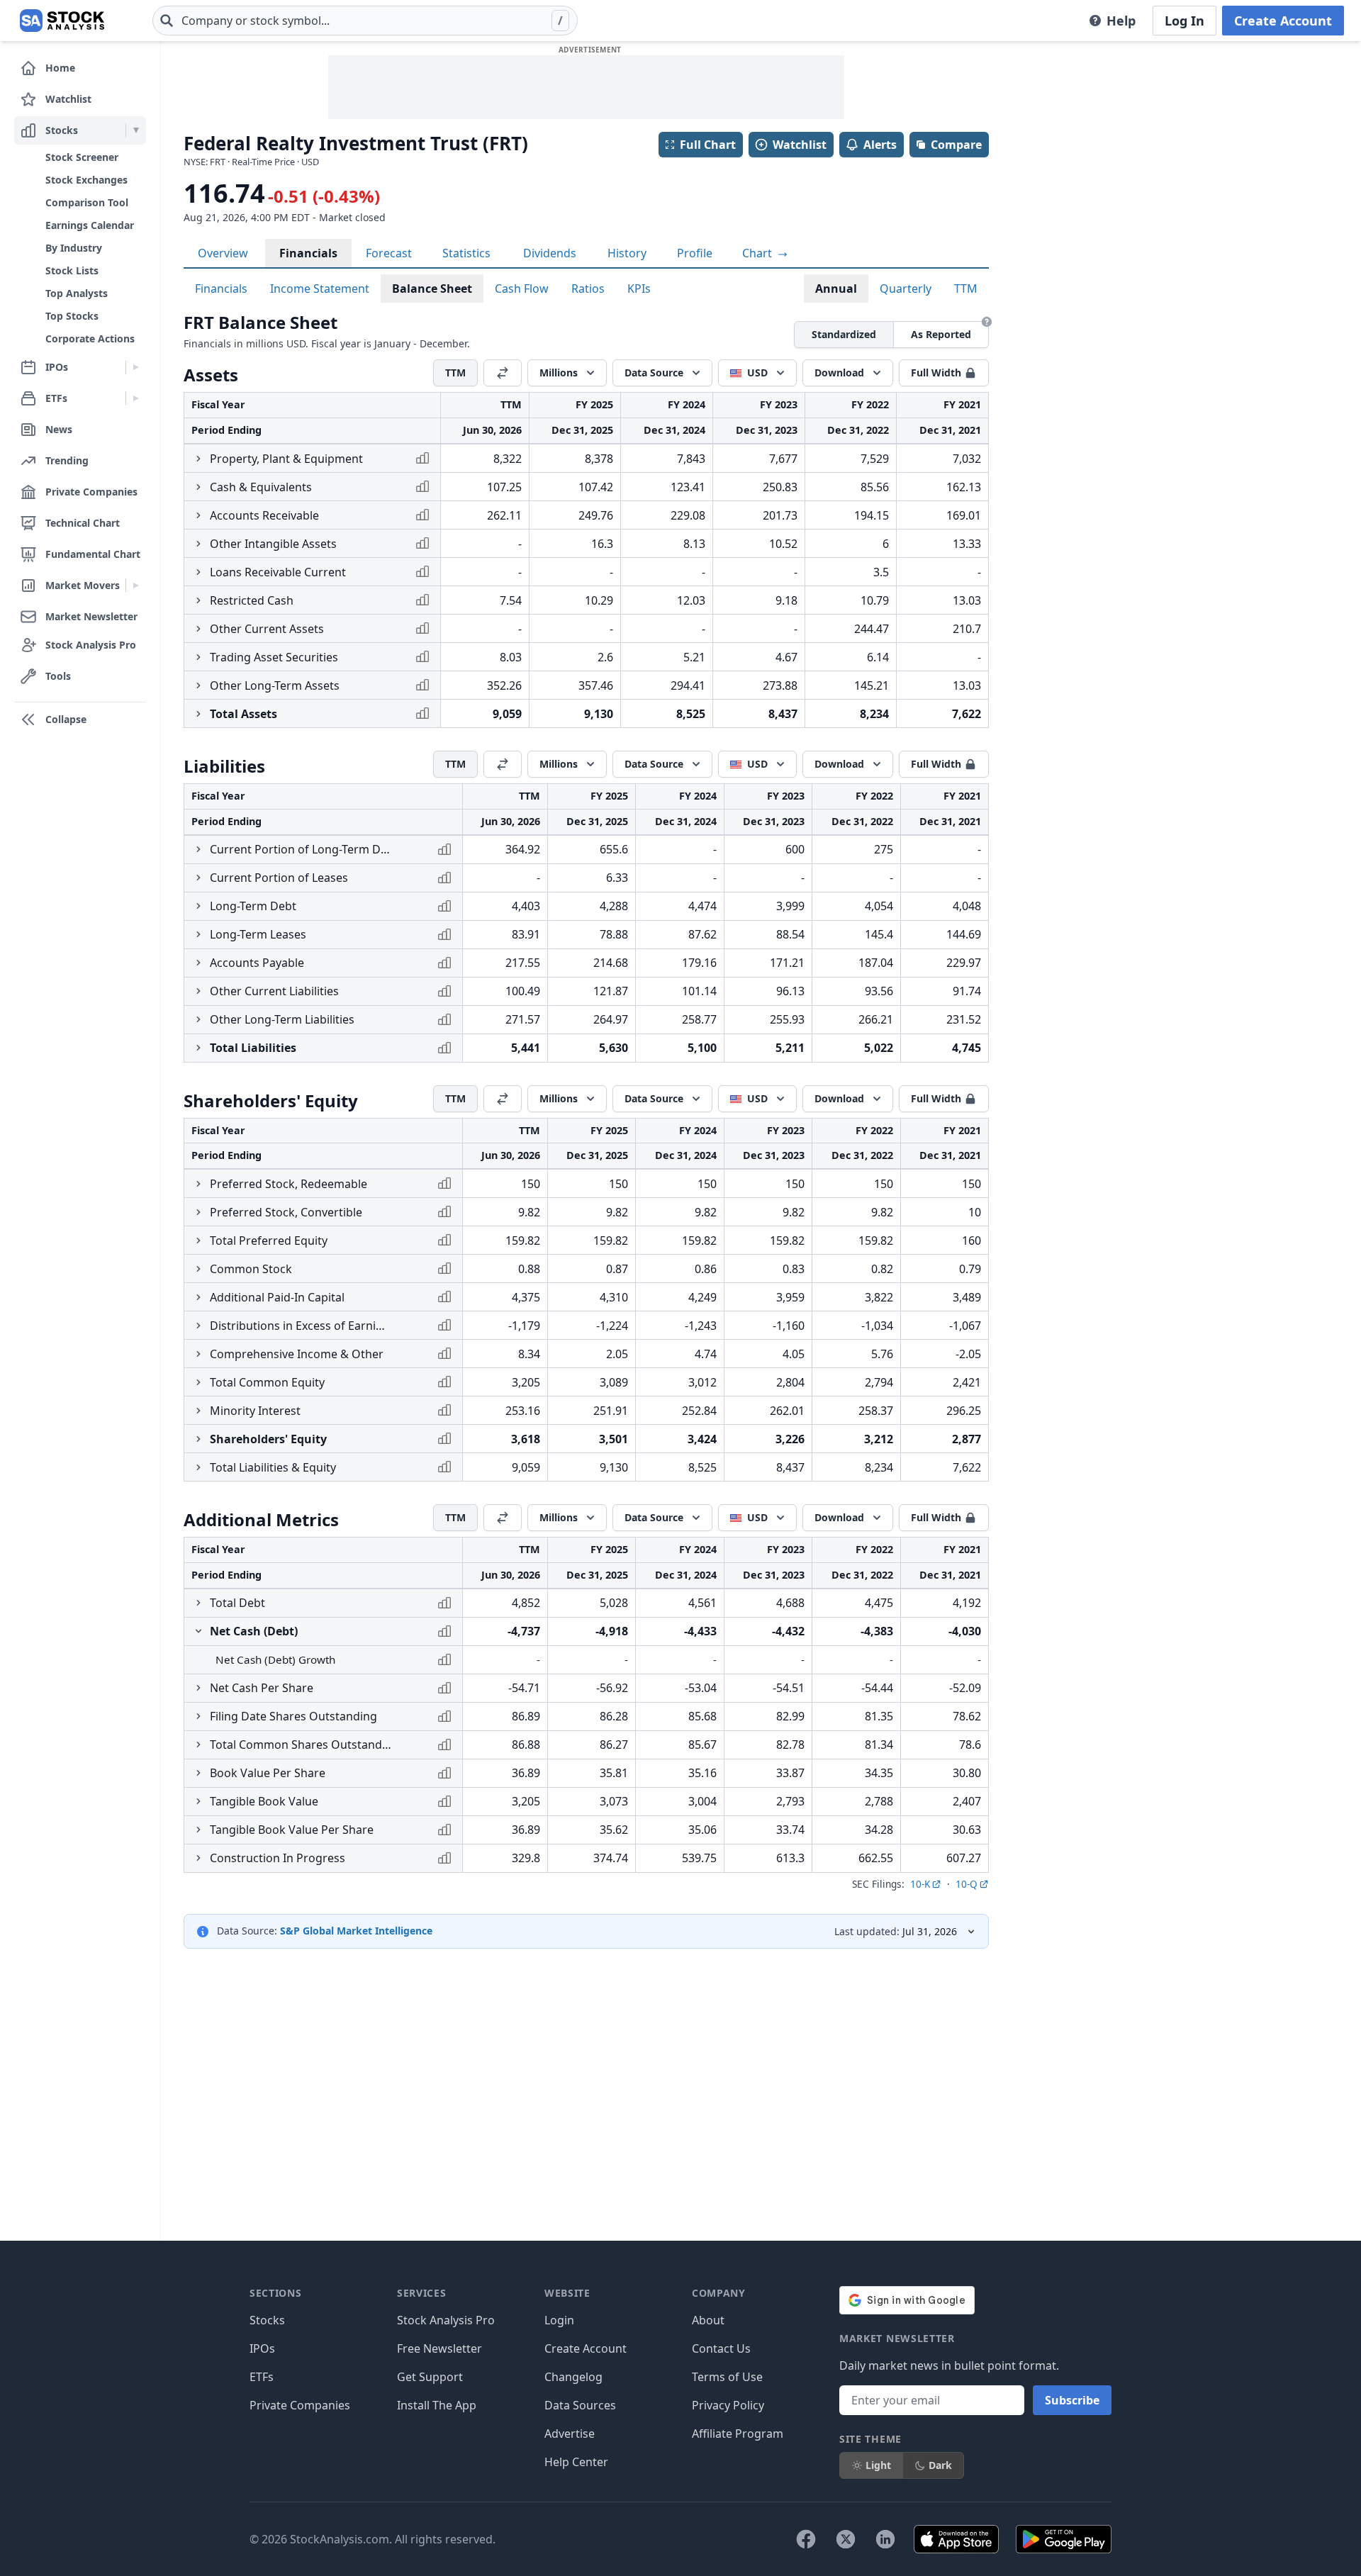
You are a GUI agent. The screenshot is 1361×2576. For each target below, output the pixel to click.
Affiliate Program (738, 2434)
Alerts (880, 145)
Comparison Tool (87, 202)
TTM (966, 289)
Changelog (573, 2377)
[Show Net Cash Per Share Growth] (198, 1688)
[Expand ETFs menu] (136, 398)
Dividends (550, 253)
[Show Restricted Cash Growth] (198, 600)
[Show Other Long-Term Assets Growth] (198, 685)
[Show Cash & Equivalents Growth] (198, 487)
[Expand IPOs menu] (136, 367)
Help (1121, 21)
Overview (223, 253)
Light (878, 2465)
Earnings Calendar (90, 225)
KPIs (639, 289)
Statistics (466, 253)
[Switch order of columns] (503, 373)
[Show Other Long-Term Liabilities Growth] (198, 1019)
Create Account (1283, 21)
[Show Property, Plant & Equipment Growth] (198, 459)
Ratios (588, 289)
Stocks (267, 2320)
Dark (940, 2465)
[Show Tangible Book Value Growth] (198, 1801)
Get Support (430, 2377)
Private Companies (300, 2405)
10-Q (967, 1884)
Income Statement (320, 289)
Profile (695, 253)
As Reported (941, 334)
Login (559, 2320)
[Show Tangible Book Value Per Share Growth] (198, 1830)
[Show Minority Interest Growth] (198, 1411)
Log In (1184, 21)
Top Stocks (72, 316)
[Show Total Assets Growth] (198, 714)
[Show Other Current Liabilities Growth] (198, 991)
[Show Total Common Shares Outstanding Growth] (198, 1745)
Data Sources (580, 2405)
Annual (836, 289)
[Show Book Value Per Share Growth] (198, 1773)
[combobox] (365, 21)
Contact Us (721, 2348)
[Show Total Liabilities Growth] (198, 1048)
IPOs (262, 2348)
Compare (956, 145)
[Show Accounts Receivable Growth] (198, 515)
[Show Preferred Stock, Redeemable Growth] (198, 1184)
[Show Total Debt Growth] (198, 1603)
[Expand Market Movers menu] (136, 586)
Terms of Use (727, 2377)
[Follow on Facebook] (806, 2539)
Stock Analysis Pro (446, 2320)
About (708, 2320)
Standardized (844, 334)
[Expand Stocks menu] (136, 130)
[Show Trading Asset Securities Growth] (198, 657)
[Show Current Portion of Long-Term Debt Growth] (198, 849)
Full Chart (708, 145)
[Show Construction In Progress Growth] (198, 1858)
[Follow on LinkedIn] (885, 2539)
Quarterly (906, 289)
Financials (308, 253)
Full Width (936, 373)
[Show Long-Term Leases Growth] (198, 934)
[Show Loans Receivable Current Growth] (198, 572)
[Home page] (62, 21)
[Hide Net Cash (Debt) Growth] (198, 1631)
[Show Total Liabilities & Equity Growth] (198, 1467)
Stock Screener (82, 157)
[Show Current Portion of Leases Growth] (198, 878)
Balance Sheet (432, 289)
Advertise (570, 2434)
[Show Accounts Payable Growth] (198, 963)
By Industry (74, 248)
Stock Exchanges (86, 180)
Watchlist (800, 145)
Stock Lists (72, 270)
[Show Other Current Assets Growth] (198, 629)
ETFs (262, 2377)
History (627, 253)
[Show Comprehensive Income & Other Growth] (198, 1354)
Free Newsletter (439, 2348)
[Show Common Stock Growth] (198, 1269)
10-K (920, 1884)
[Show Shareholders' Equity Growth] (198, 1439)
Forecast (389, 253)
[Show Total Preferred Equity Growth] (198, 1241)
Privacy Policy (728, 2405)
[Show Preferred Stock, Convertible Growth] (198, 1212)
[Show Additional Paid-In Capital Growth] (198, 1297)
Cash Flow (522, 289)
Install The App (437, 2405)
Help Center (576, 2462)
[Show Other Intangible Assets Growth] (198, 544)
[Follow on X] (846, 2539)
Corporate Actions (90, 338)
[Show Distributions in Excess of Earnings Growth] (198, 1326)
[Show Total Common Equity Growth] (198, 1382)
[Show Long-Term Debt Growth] (198, 906)
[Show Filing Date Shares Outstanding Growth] (198, 1716)
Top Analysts (77, 293)
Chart (758, 253)
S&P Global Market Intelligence (356, 1931)
